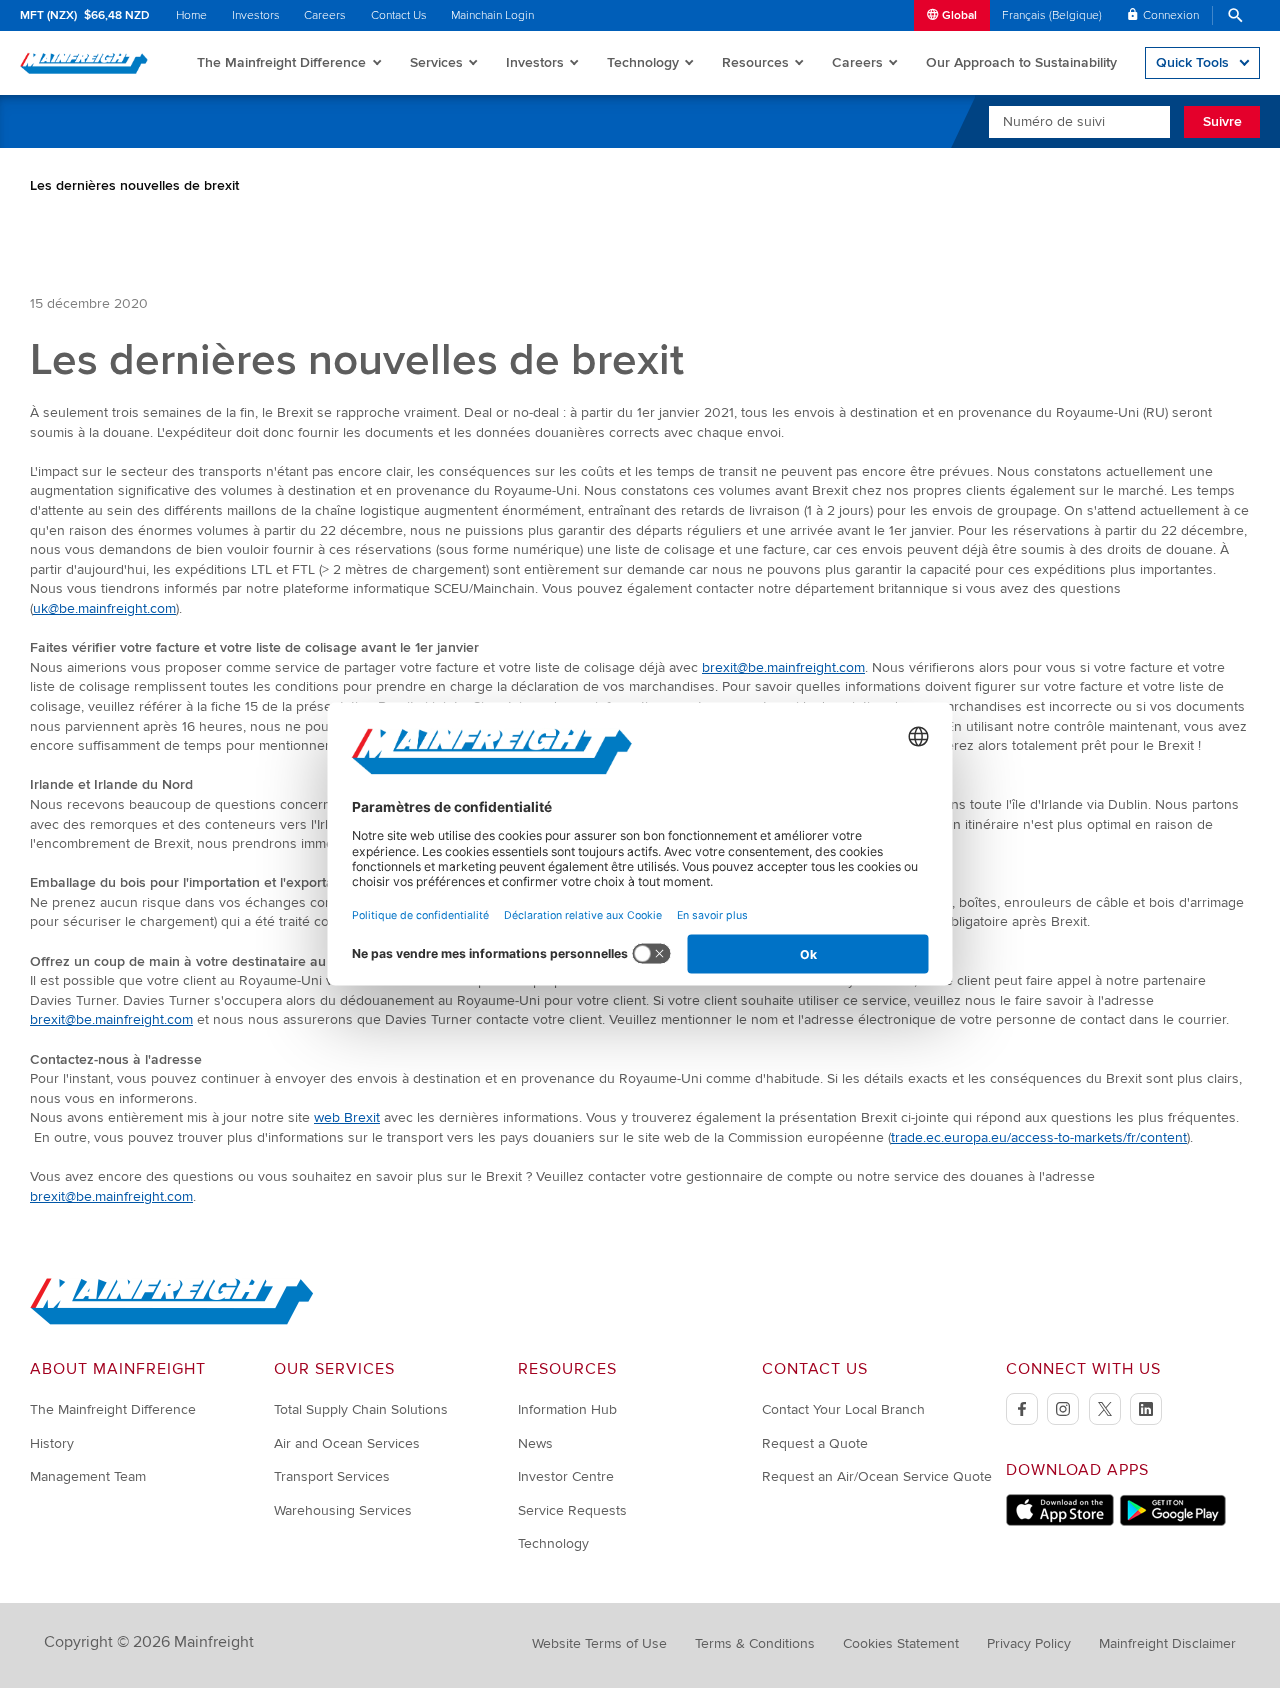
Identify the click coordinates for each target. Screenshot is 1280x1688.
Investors (256, 15)
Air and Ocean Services (347, 1443)
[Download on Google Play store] (1172, 1521)
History (52, 1443)
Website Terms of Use (599, 1643)
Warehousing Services (343, 1510)
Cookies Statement (901, 1643)
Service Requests (572, 1510)
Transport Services (332, 1476)
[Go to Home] (172, 1320)
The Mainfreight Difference (281, 62)
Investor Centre (566, 1476)
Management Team (88, 1476)
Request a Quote (815, 1443)
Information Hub (567, 1409)
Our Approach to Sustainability (1021, 62)
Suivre (1222, 121)
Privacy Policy (1029, 1643)
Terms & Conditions (755, 1643)
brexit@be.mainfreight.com (783, 667)
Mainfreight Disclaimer (1167, 1643)
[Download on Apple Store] (1060, 1521)
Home (191, 15)
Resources (755, 62)
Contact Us (399, 15)
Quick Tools (1192, 62)
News (535, 1443)
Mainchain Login (492, 15)
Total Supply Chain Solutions (361, 1409)
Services (436, 62)
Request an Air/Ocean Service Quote (877, 1476)
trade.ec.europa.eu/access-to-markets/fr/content (1039, 1137)
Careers (325, 15)
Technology (643, 62)
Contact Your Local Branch (843, 1409)
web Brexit (347, 1117)
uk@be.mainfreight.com (104, 608)
